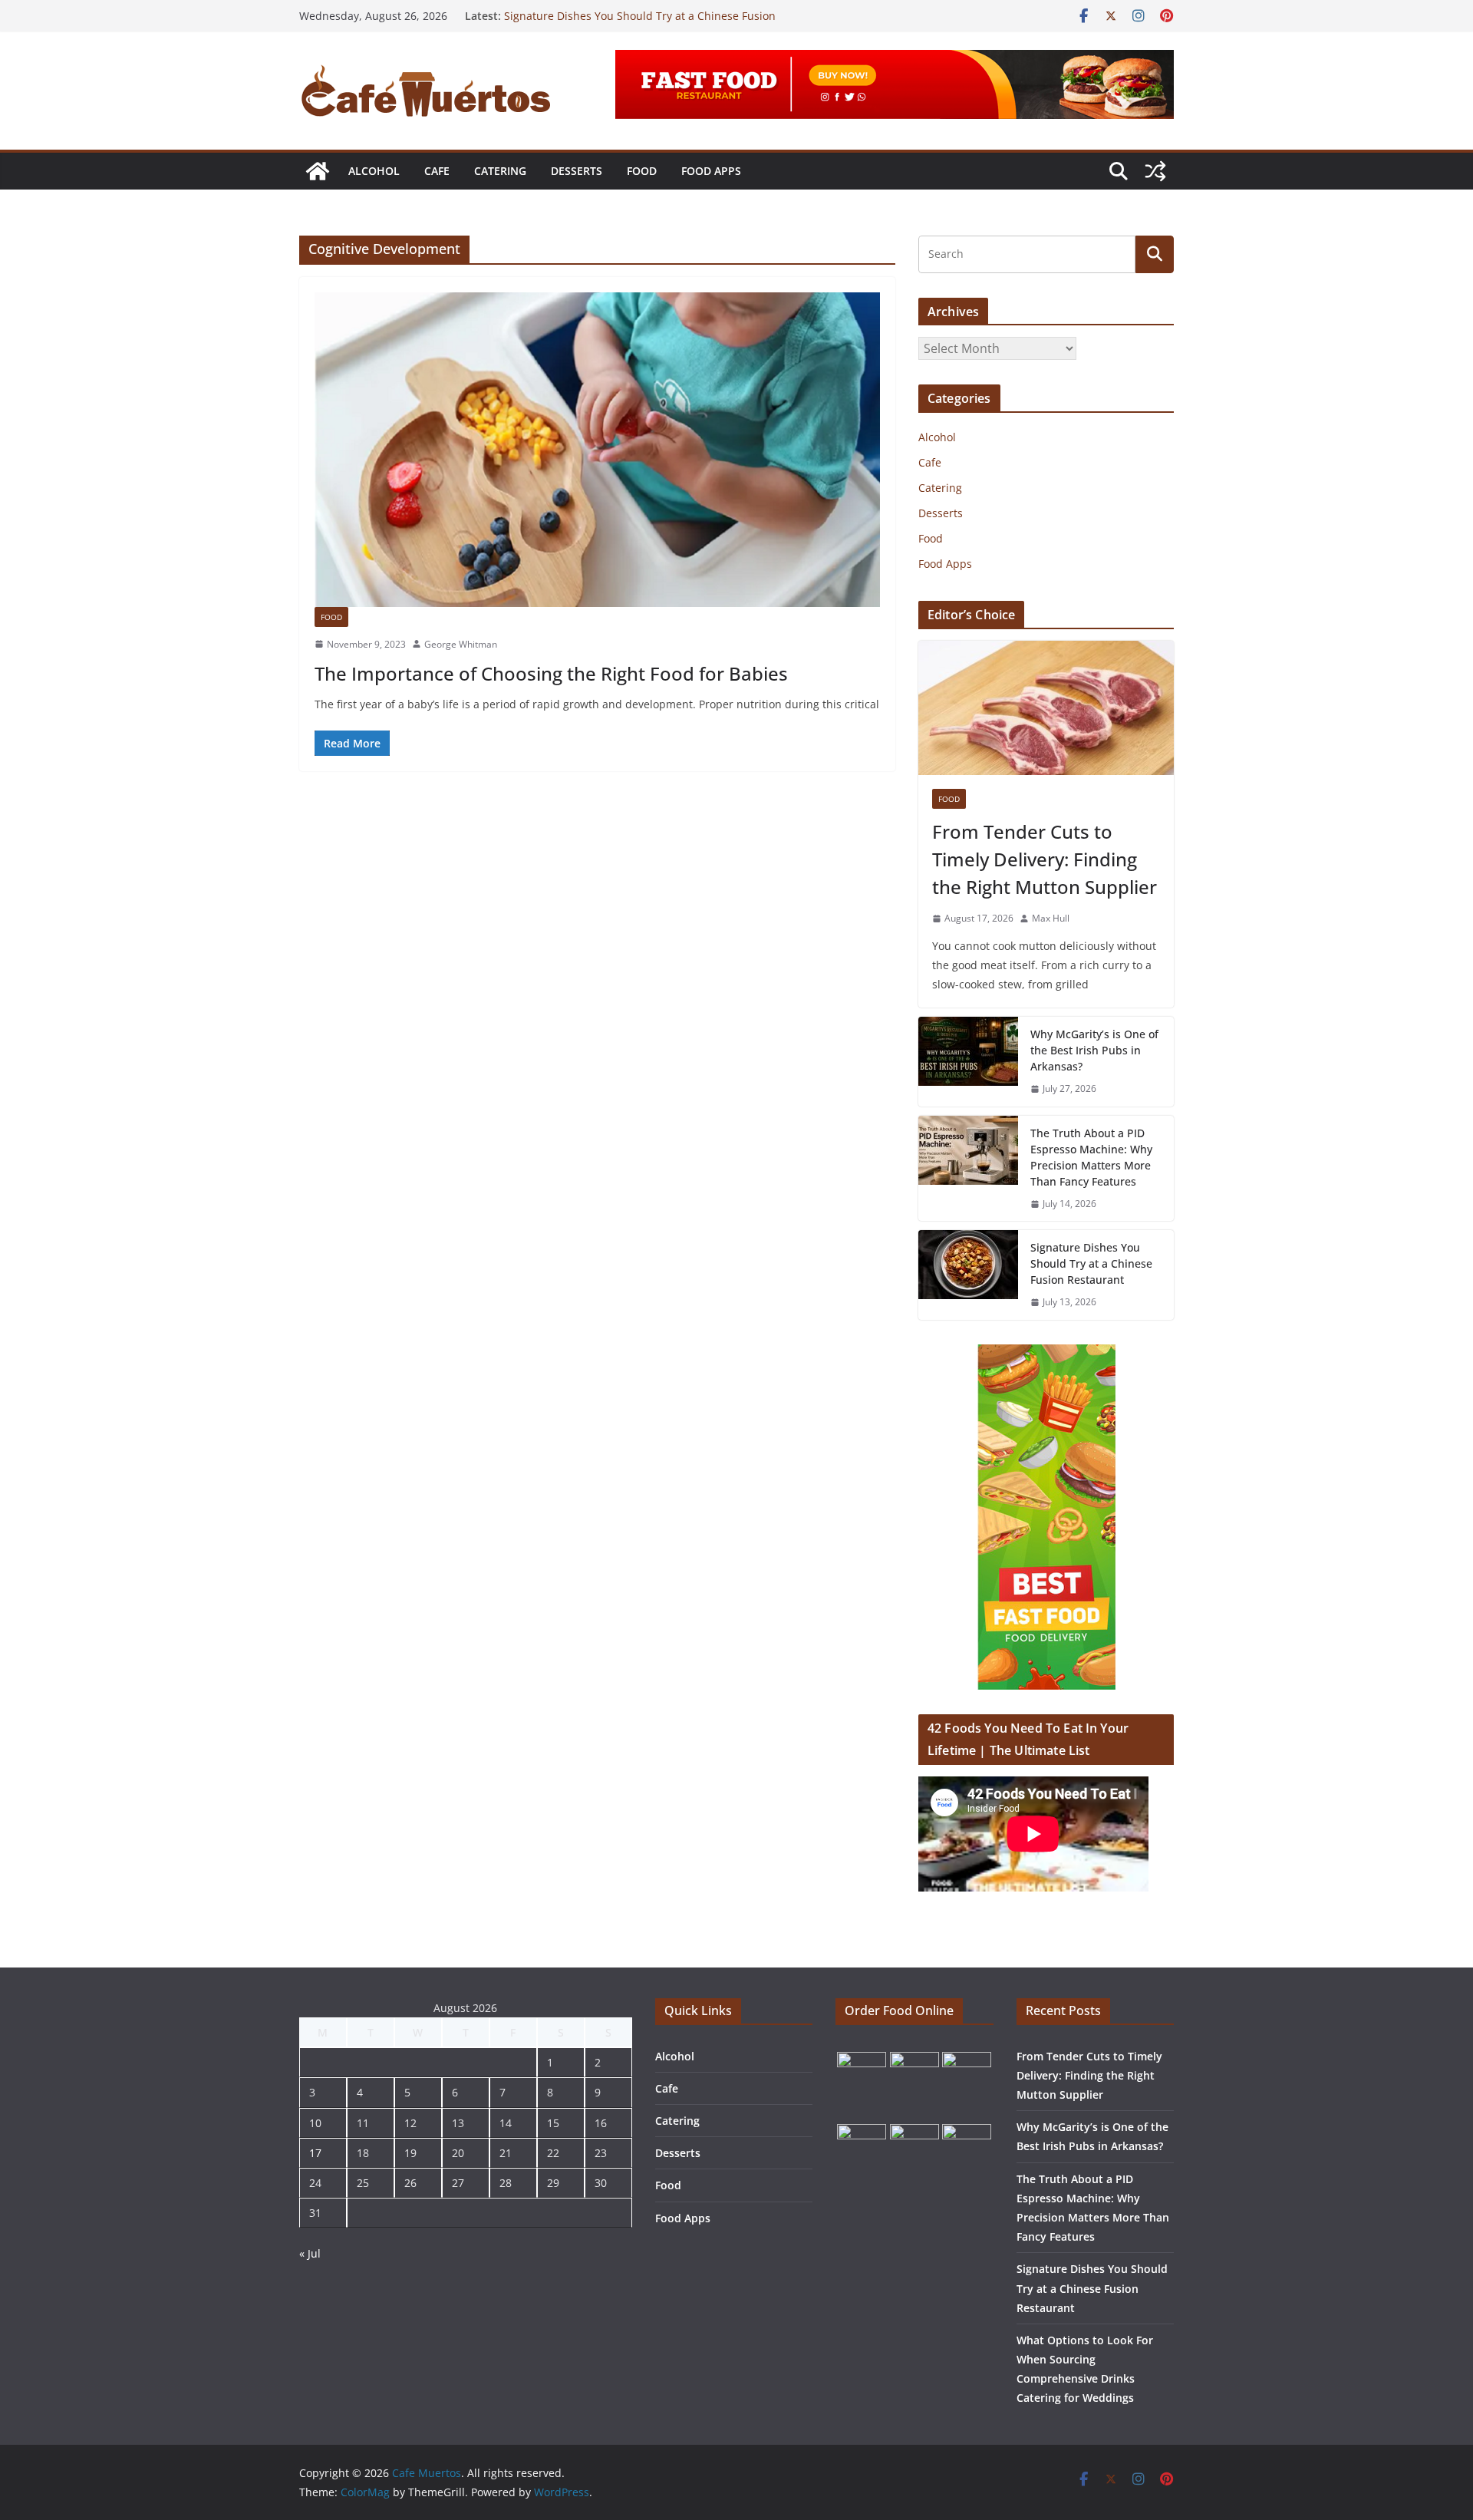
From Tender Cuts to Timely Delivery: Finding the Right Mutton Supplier (1045, 859)
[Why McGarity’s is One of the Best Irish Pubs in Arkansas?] (968, 1062)
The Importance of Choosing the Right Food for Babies (551, 673)
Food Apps (711, 171)
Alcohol (374, 171)
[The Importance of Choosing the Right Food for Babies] (597, 450)
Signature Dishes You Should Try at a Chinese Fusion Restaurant (1091, 1263)
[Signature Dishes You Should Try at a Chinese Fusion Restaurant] (968, 1275)
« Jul (310, 2253)
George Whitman (461, 644)
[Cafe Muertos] (318, 171)
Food (642, 171)
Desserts (577, 171)
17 (315, 2153)
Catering (500, 171)
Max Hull (1051, 918)
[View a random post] (1155, 171)
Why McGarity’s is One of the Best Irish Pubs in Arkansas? (1094, 1050)
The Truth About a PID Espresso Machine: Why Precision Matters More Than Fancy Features (1091, 1157)
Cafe (437, 171)
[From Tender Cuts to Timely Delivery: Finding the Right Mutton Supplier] (1046, 708)
